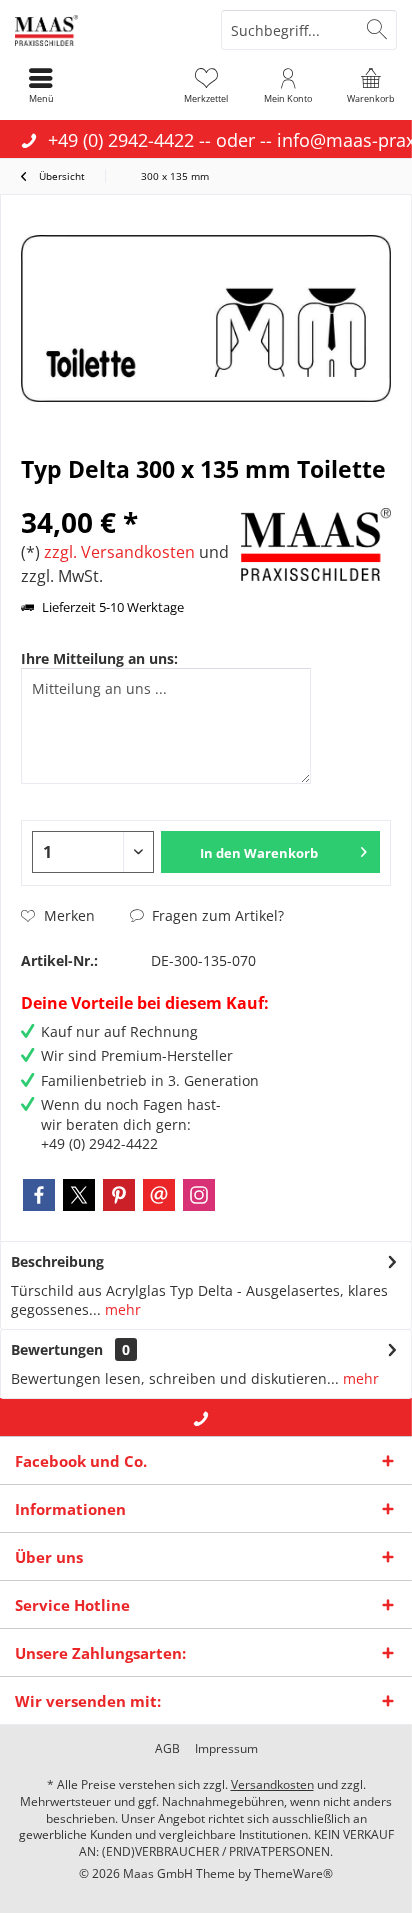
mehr (121, 1309)
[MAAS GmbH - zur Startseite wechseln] (103, 30)
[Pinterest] (119, 1195)
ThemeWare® (293, 1873)
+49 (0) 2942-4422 (121, 140)
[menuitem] (371, 85)
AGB (167, 1749)
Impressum (226, 1749)
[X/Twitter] (79, 1195)
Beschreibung (57, 1261)
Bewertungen (57, 1349)
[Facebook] (39, 1195)
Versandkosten (272, 1784)
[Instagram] (199, 1195)
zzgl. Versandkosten (119, 552)
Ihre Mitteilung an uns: (99, 658)
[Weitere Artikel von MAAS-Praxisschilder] (316, 544)
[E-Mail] (159, 1195)
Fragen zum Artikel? (216, 915)
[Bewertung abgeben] (128, 495)
